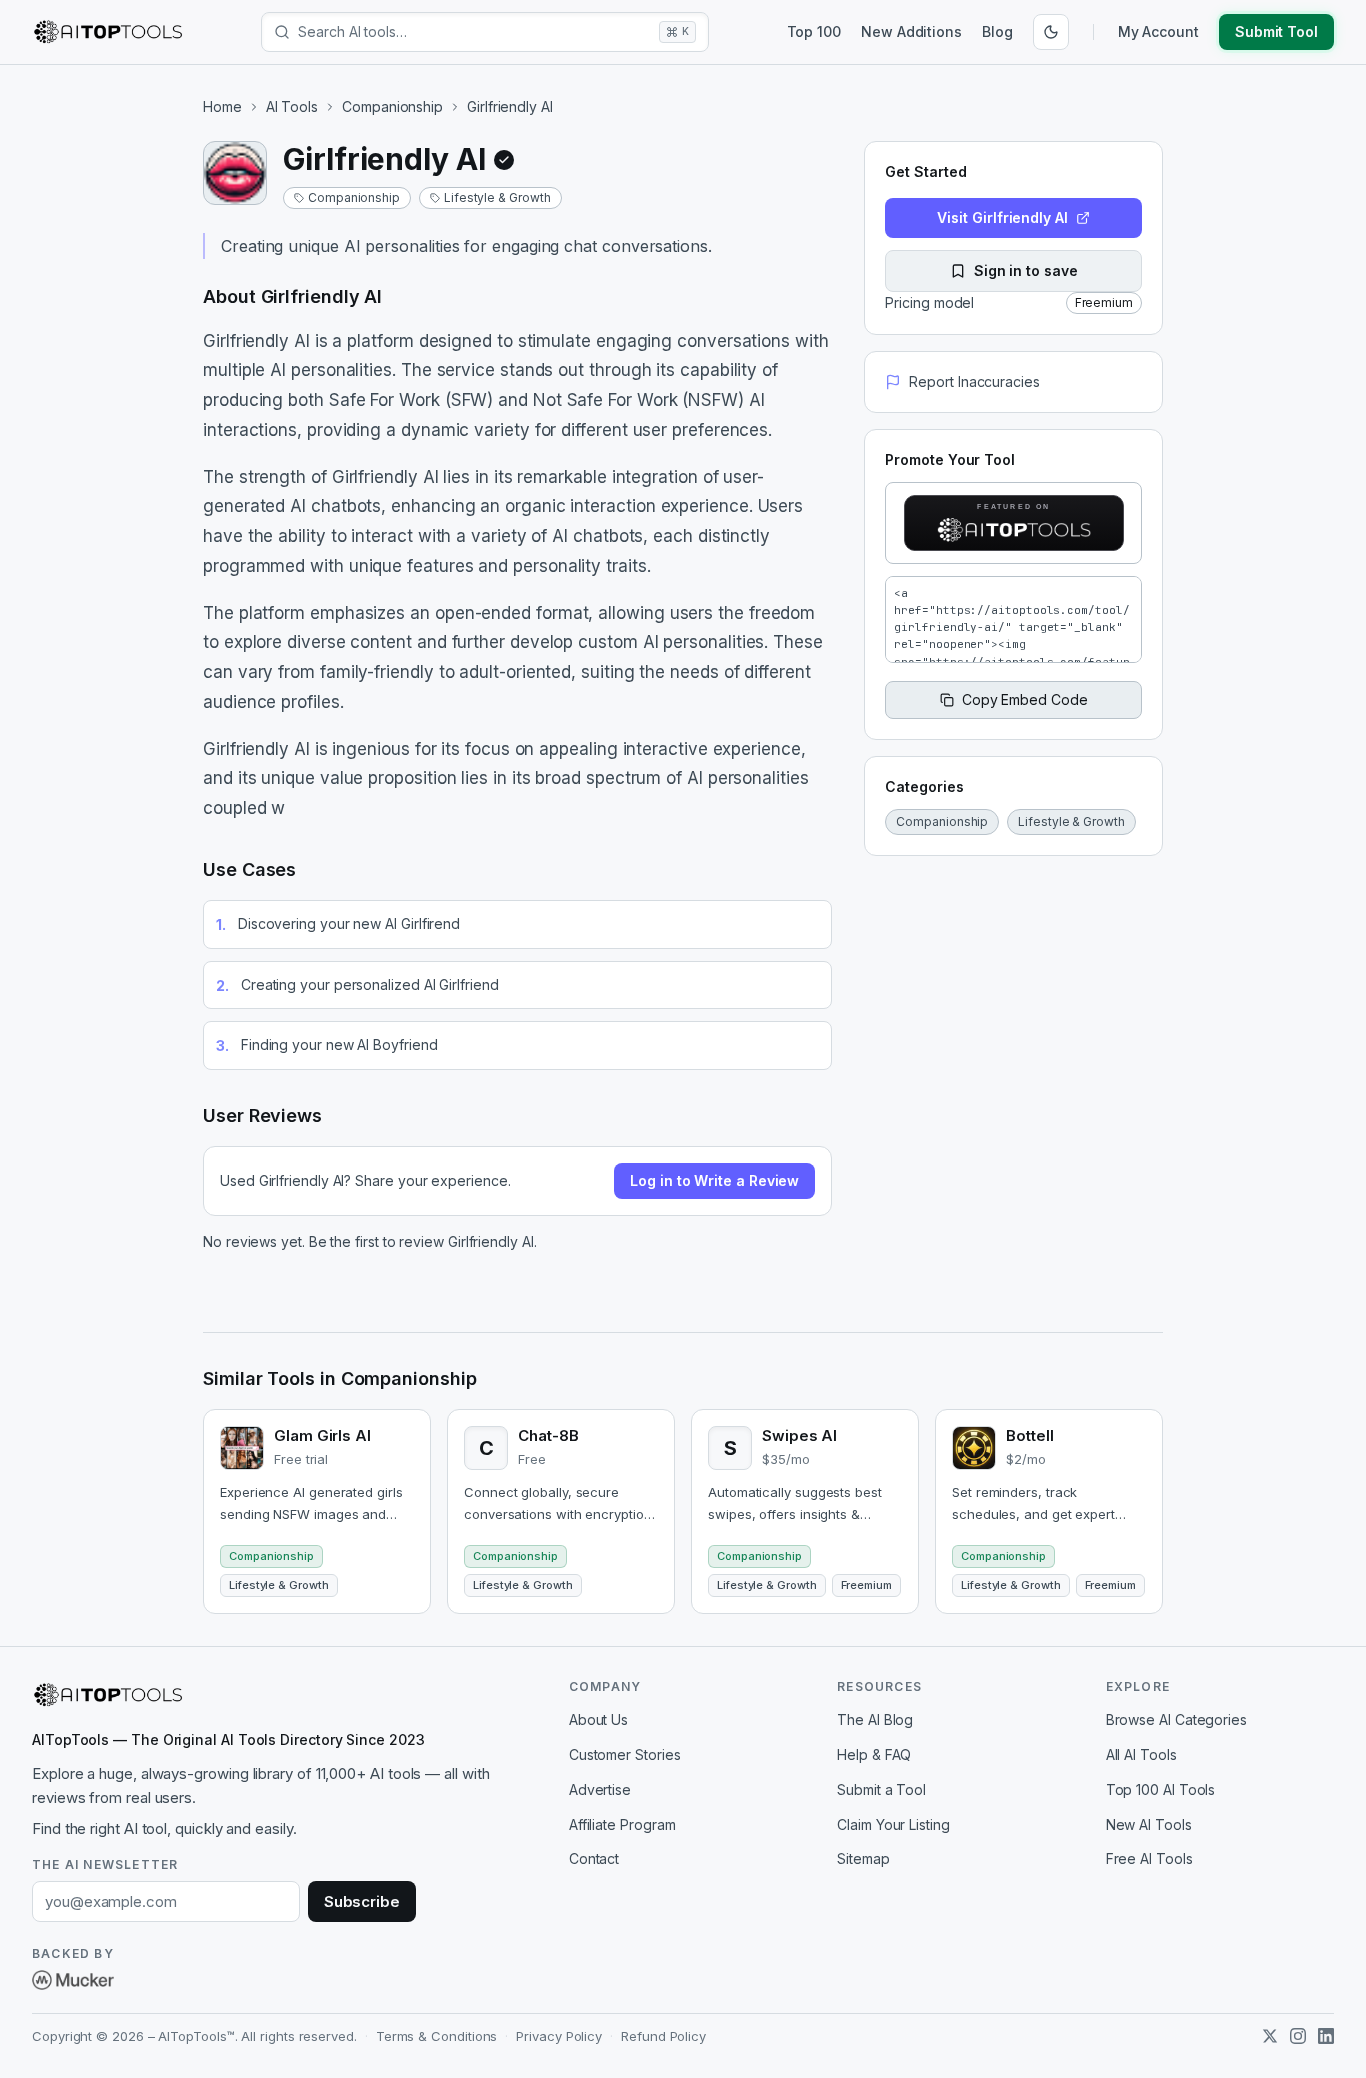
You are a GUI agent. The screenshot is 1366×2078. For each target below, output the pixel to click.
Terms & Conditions (437, 2036)
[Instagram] (1298, 2036)
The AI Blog (875, 1719)
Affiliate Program (622, 1824)
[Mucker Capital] (73, 1980)
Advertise (600, 1789)
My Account (1158, 31)
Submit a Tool (881, 1789)
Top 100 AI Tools (1161, 1789)
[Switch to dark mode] (1051, 32)
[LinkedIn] (1326, 2036)
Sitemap (863, 1858)
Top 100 (814, 31)
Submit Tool (1276, 31)
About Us (598, 1719)
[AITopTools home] (108, 32)
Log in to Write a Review (714, 1180)
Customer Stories (625, 1754)
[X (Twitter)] (1270, 2036)
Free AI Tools (1149, 1858)
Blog (997, 31)
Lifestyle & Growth (497, 197)
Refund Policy (663, 2036)
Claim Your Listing (893, 1824)
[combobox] (474, 32)
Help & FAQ (874, 1754)
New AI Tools (1149, 1824)
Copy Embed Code (1025, 699)
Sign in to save (1026, 270)
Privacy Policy (559, 2036)
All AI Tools (1141, 1754)
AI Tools (292, 106)
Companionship (392, 106)
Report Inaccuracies (974, 381)
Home (222, 106)
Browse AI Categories (1176, 1719)
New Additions (911, 31)
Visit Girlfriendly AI (1002, 217)
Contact (594, 1858)
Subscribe (362, 1901)
